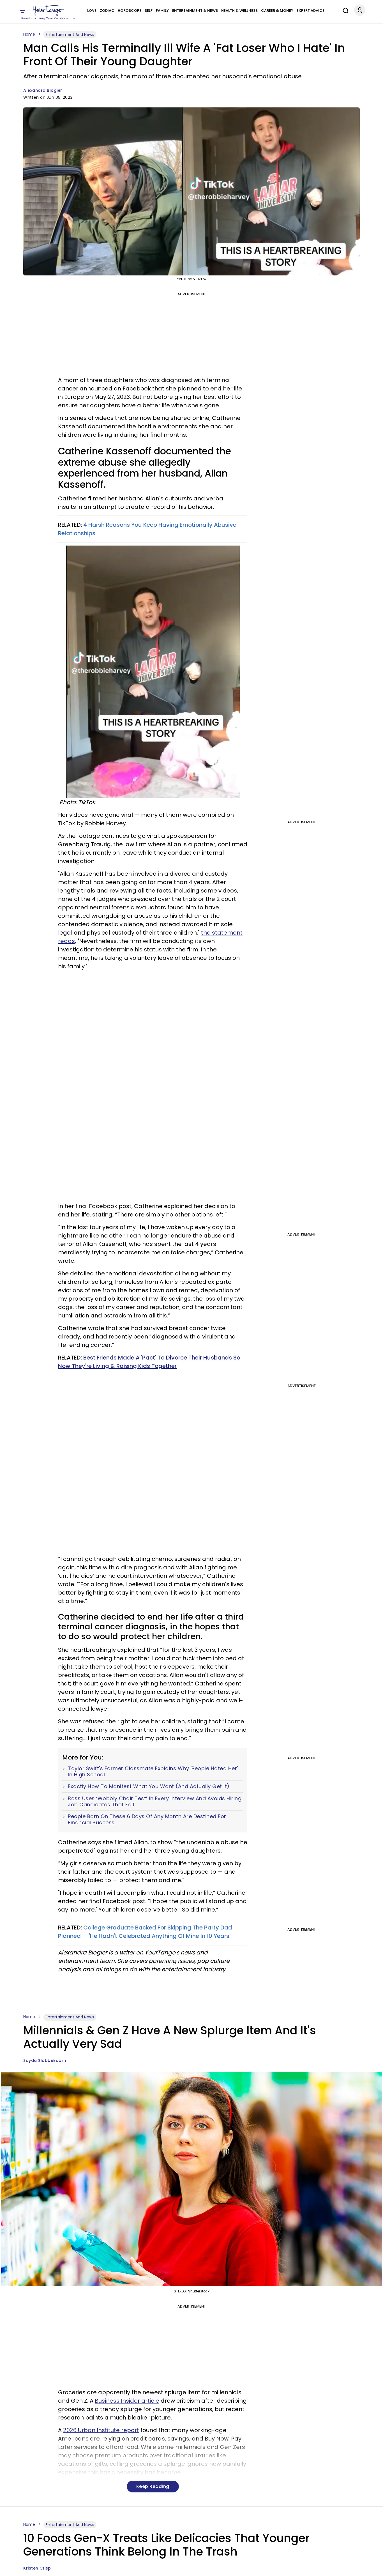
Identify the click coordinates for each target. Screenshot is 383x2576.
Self (149, 11)
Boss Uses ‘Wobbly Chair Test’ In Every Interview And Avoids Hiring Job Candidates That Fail (155, 1801)
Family (162, 11)
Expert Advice (311, 11)
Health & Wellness (239, 11)
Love (92, 11)
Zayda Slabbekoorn (45, 2060)
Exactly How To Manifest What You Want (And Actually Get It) (149, 1786)
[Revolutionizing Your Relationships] (49, 10)
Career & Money (277, 11)
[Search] (344, 10)
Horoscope (130, 11)
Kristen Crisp (37, 2568)
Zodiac (107, 11)
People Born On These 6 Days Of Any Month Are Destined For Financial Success (147, 1819)
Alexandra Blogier (43, 90)
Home (29, 34)
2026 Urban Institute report (101, 2430)
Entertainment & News (195, 11)
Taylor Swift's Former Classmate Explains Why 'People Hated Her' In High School (153, 1771)
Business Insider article (127, 2401)
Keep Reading (153, 2486)
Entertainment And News (70, 34)
